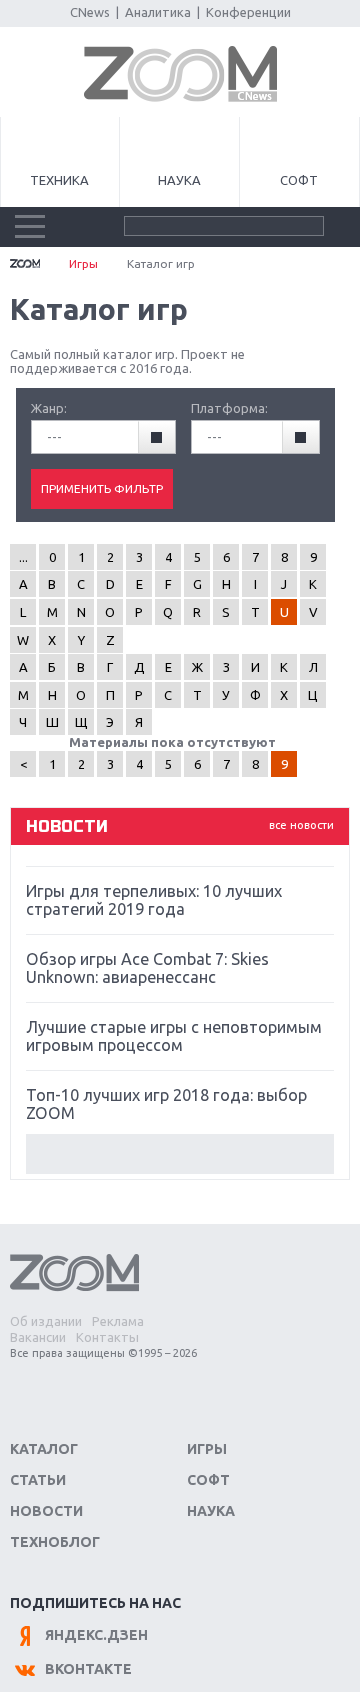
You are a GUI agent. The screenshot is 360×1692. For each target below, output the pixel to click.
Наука (179, 180)
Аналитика (158, 12)
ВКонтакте (88, 1669)
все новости (301, 825)
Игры (83, 263)
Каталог (44, 1449)
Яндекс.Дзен (96, 1635)
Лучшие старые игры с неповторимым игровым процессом (174, 1036)
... (23, 557)
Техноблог (55, 1542)
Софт (299, 180)
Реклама (118, 1321)
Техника (59, 180)
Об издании (46, 1321)
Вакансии (38, 1337)
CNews (90, 12)
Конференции (248, 12)
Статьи (38, 1480)
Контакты (107, 1337)
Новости (46, 1511)
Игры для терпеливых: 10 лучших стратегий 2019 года (154, 900)
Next (180, 1154)
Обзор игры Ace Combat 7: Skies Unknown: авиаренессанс (147, 968)
